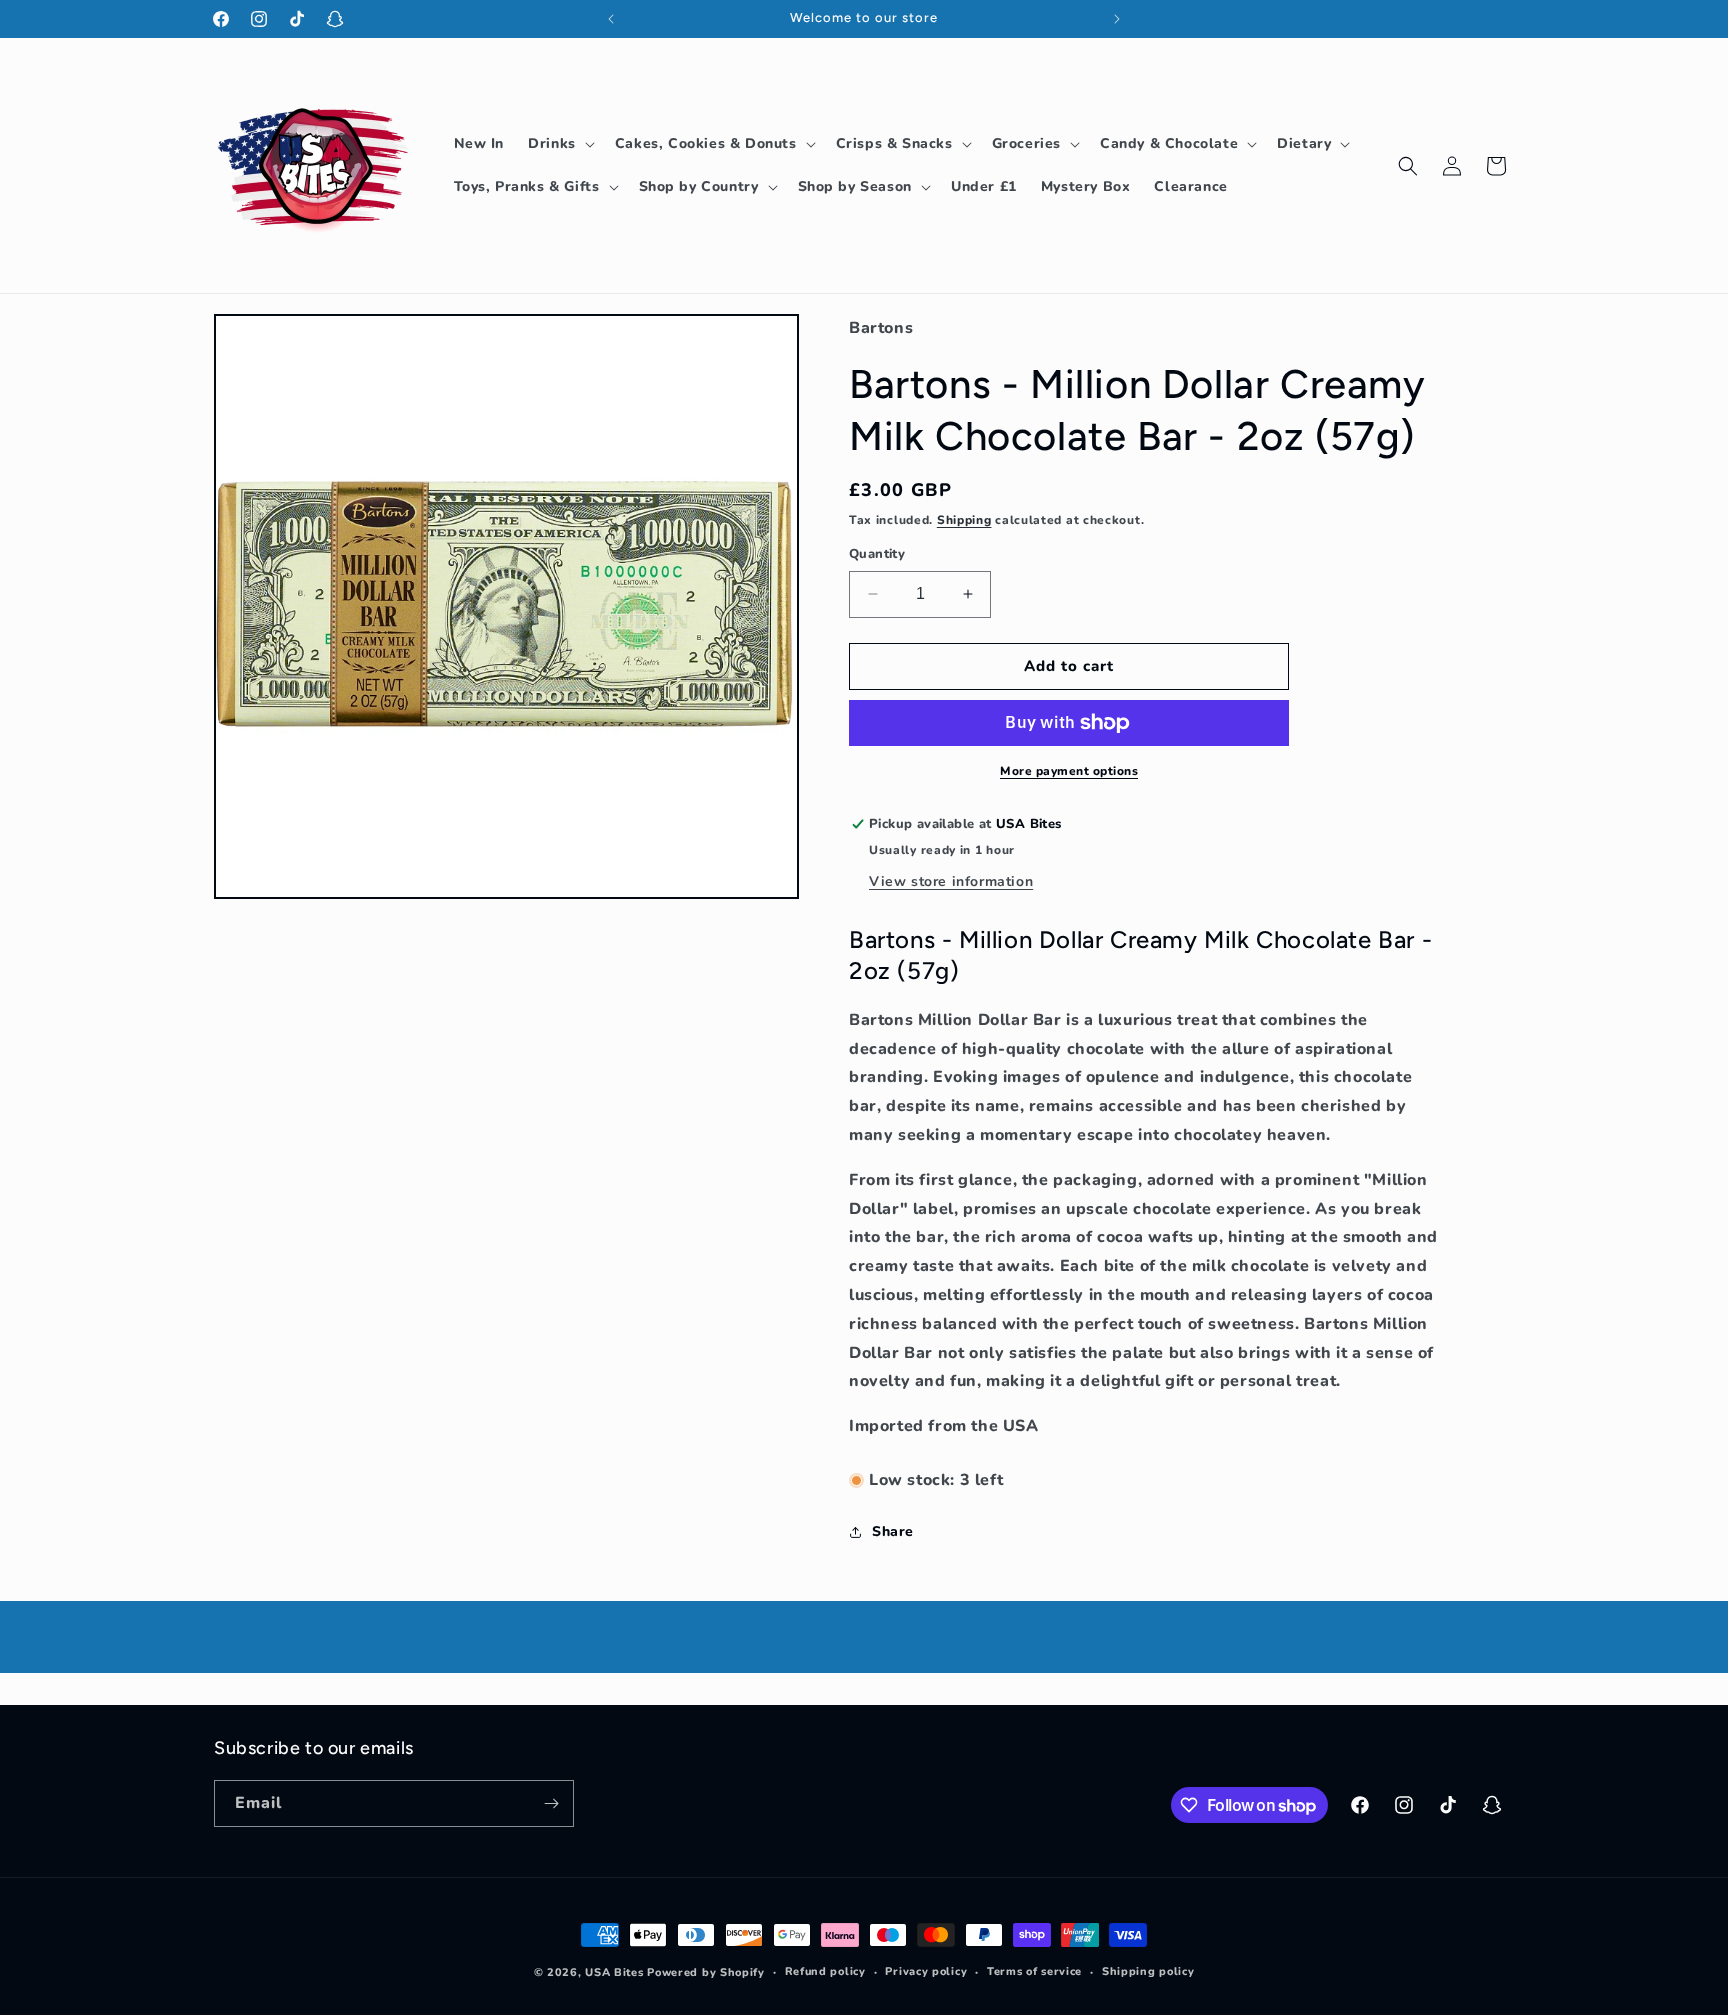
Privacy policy (926, 1971)
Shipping (964, 520)
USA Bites (614, 1972)
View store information (951, 881)
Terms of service (1034, 1971)
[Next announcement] (1117, 19)
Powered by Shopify (706, 1972)
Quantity (877, 554)
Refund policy (825, 1971)
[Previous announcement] (611, 19)
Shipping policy (1148, 1971)
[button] (559, 144)
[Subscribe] (551, 1803)
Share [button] (893, 1531)
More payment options (1069, 771)
